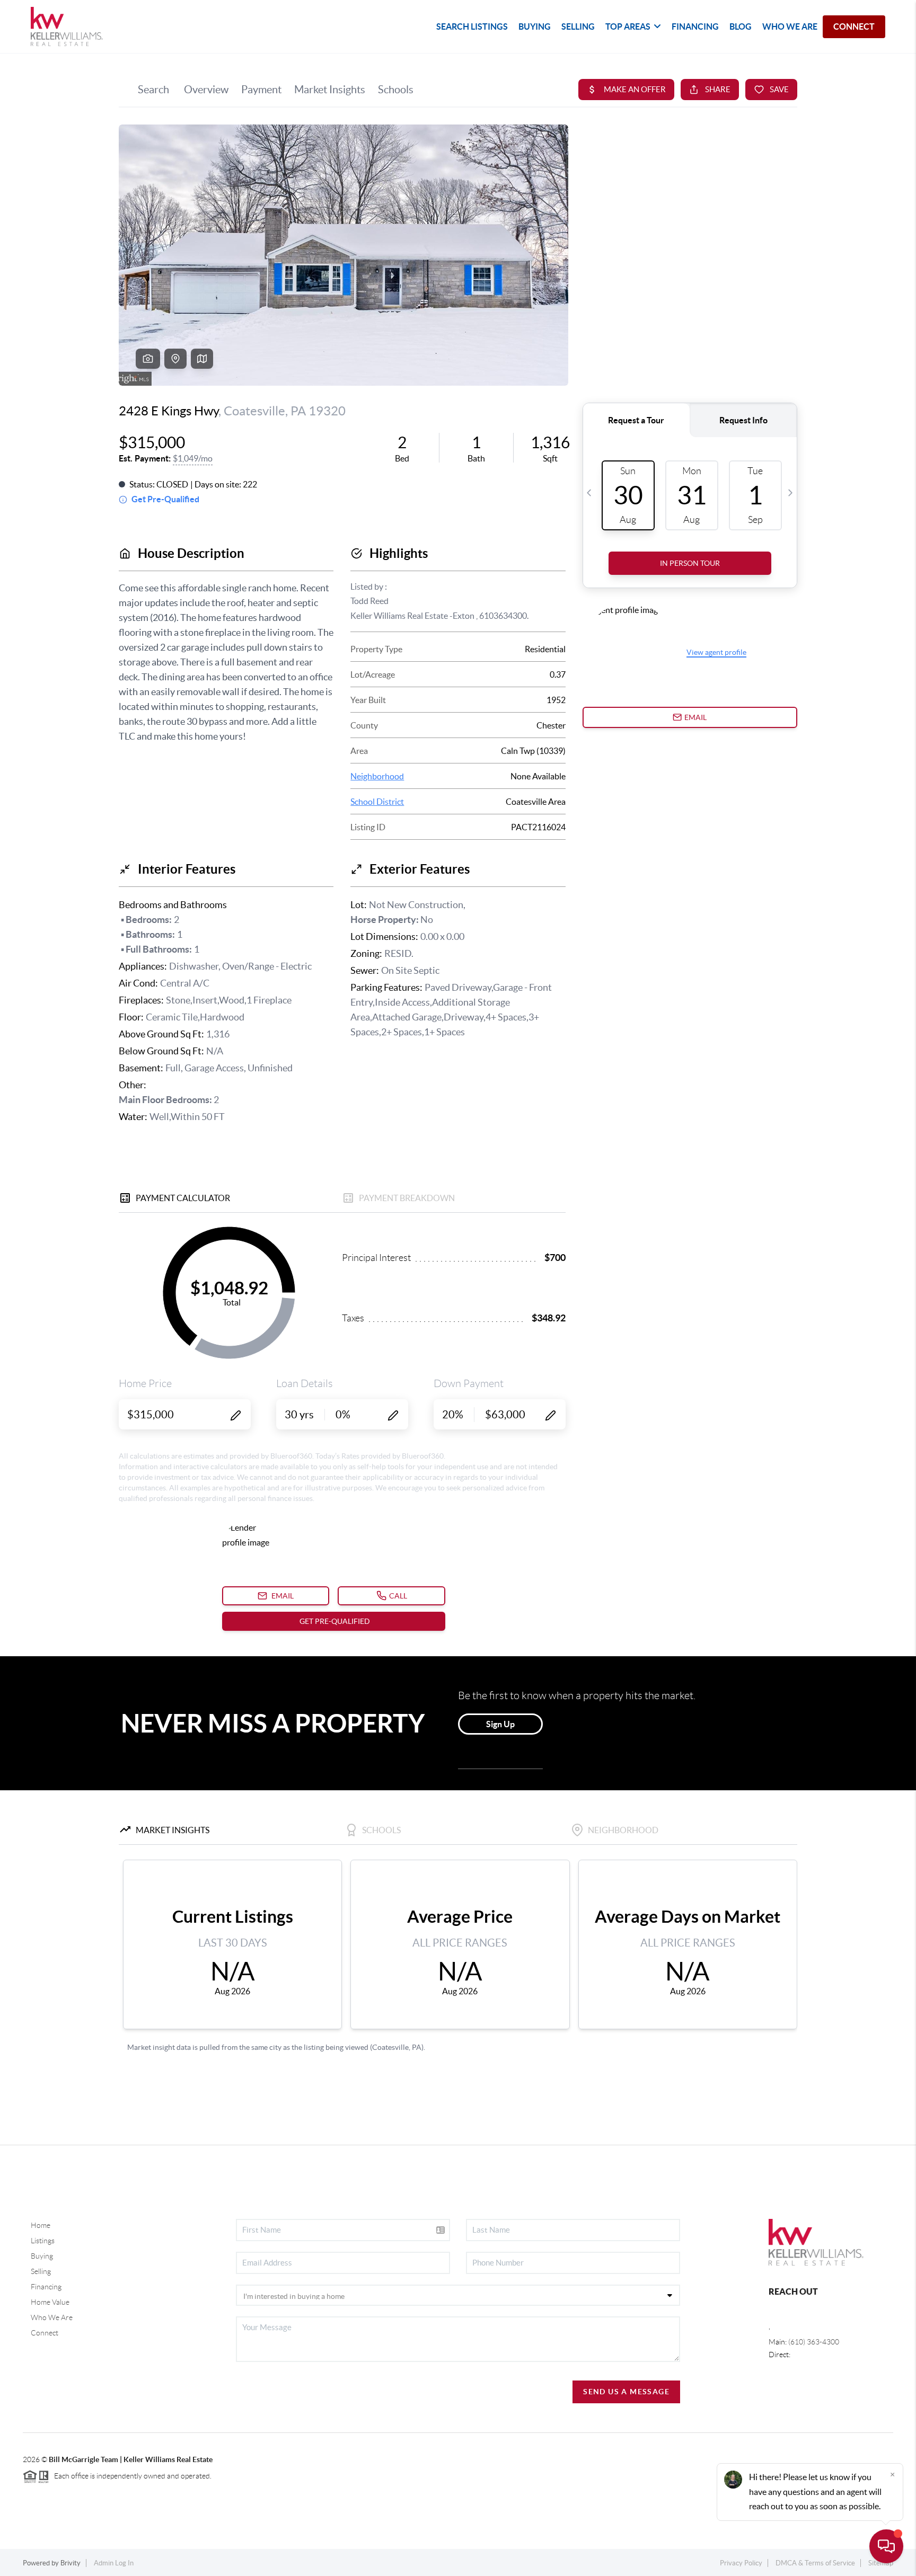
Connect (45, 2333)
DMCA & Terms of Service (815, 2563)
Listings (43, 2241)
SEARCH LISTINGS (472, 26)
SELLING (578, 26)
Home (41, 2225)
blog (741, 26)
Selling (41, 2271)
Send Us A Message (626, 2392)
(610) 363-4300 (814, 2342)
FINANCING (695, 26)
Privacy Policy (741, 2563)
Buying (42, 2256)
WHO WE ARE (790, 26)
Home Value (50, 2302)
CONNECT (854, 26)
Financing (46, 2287)
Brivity (71, 2563)
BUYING (535, 26)
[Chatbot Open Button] (886, 2546)
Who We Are (52, 2317)
